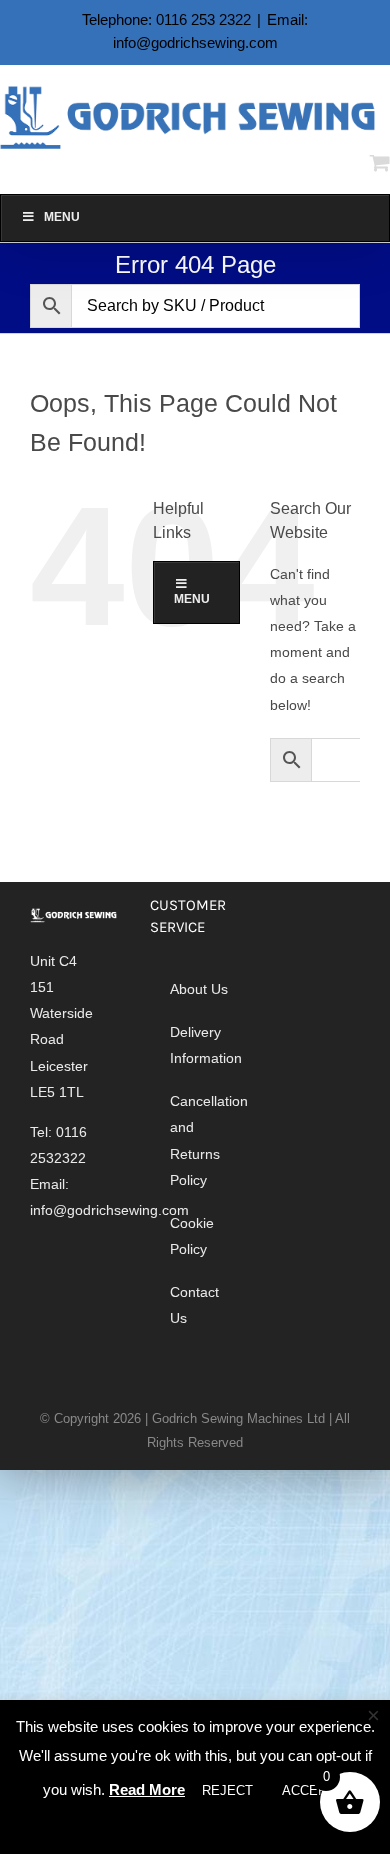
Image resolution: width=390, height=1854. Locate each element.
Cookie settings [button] (198, 1826)
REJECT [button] (227, 1790)
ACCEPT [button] (308, 1790)
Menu (62, 217)
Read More (147, 1789)
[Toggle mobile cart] (380, 162)
